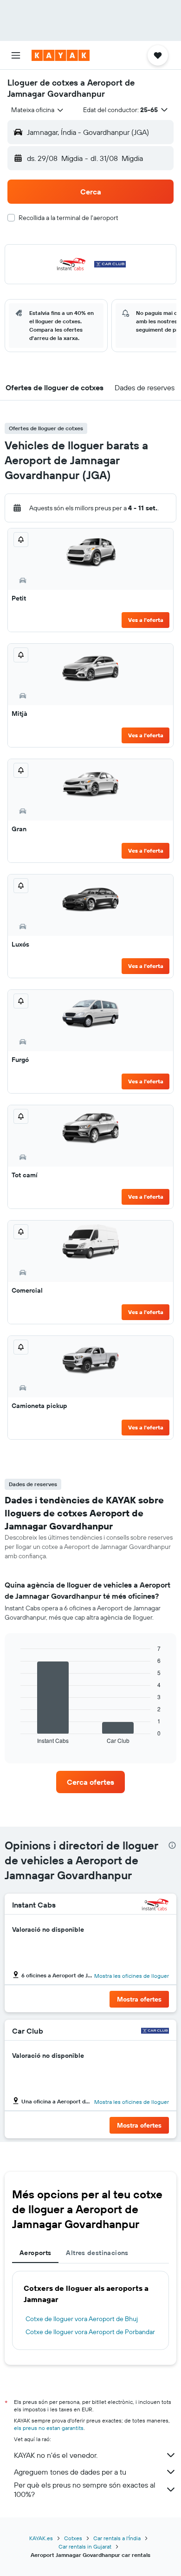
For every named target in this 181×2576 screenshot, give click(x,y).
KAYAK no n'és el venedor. (56, 2455)
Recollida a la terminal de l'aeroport (68, 218)
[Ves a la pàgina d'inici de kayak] (61, 55)
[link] (90, 1782)
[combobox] (38, 110)
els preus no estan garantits (49, 2428)
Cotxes (73, 2538)
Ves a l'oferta (146, 620)
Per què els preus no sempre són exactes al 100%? (85, 2489)
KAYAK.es (41, 2538)
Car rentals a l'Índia (117, 2538)
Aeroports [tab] (35, 2253)
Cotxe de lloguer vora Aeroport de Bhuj (82, 2319)
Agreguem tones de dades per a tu (70, 2472)
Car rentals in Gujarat (85, 2546)
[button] (16, 55)
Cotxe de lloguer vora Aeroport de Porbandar (90, 2332)
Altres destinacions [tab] (97, 2253)
